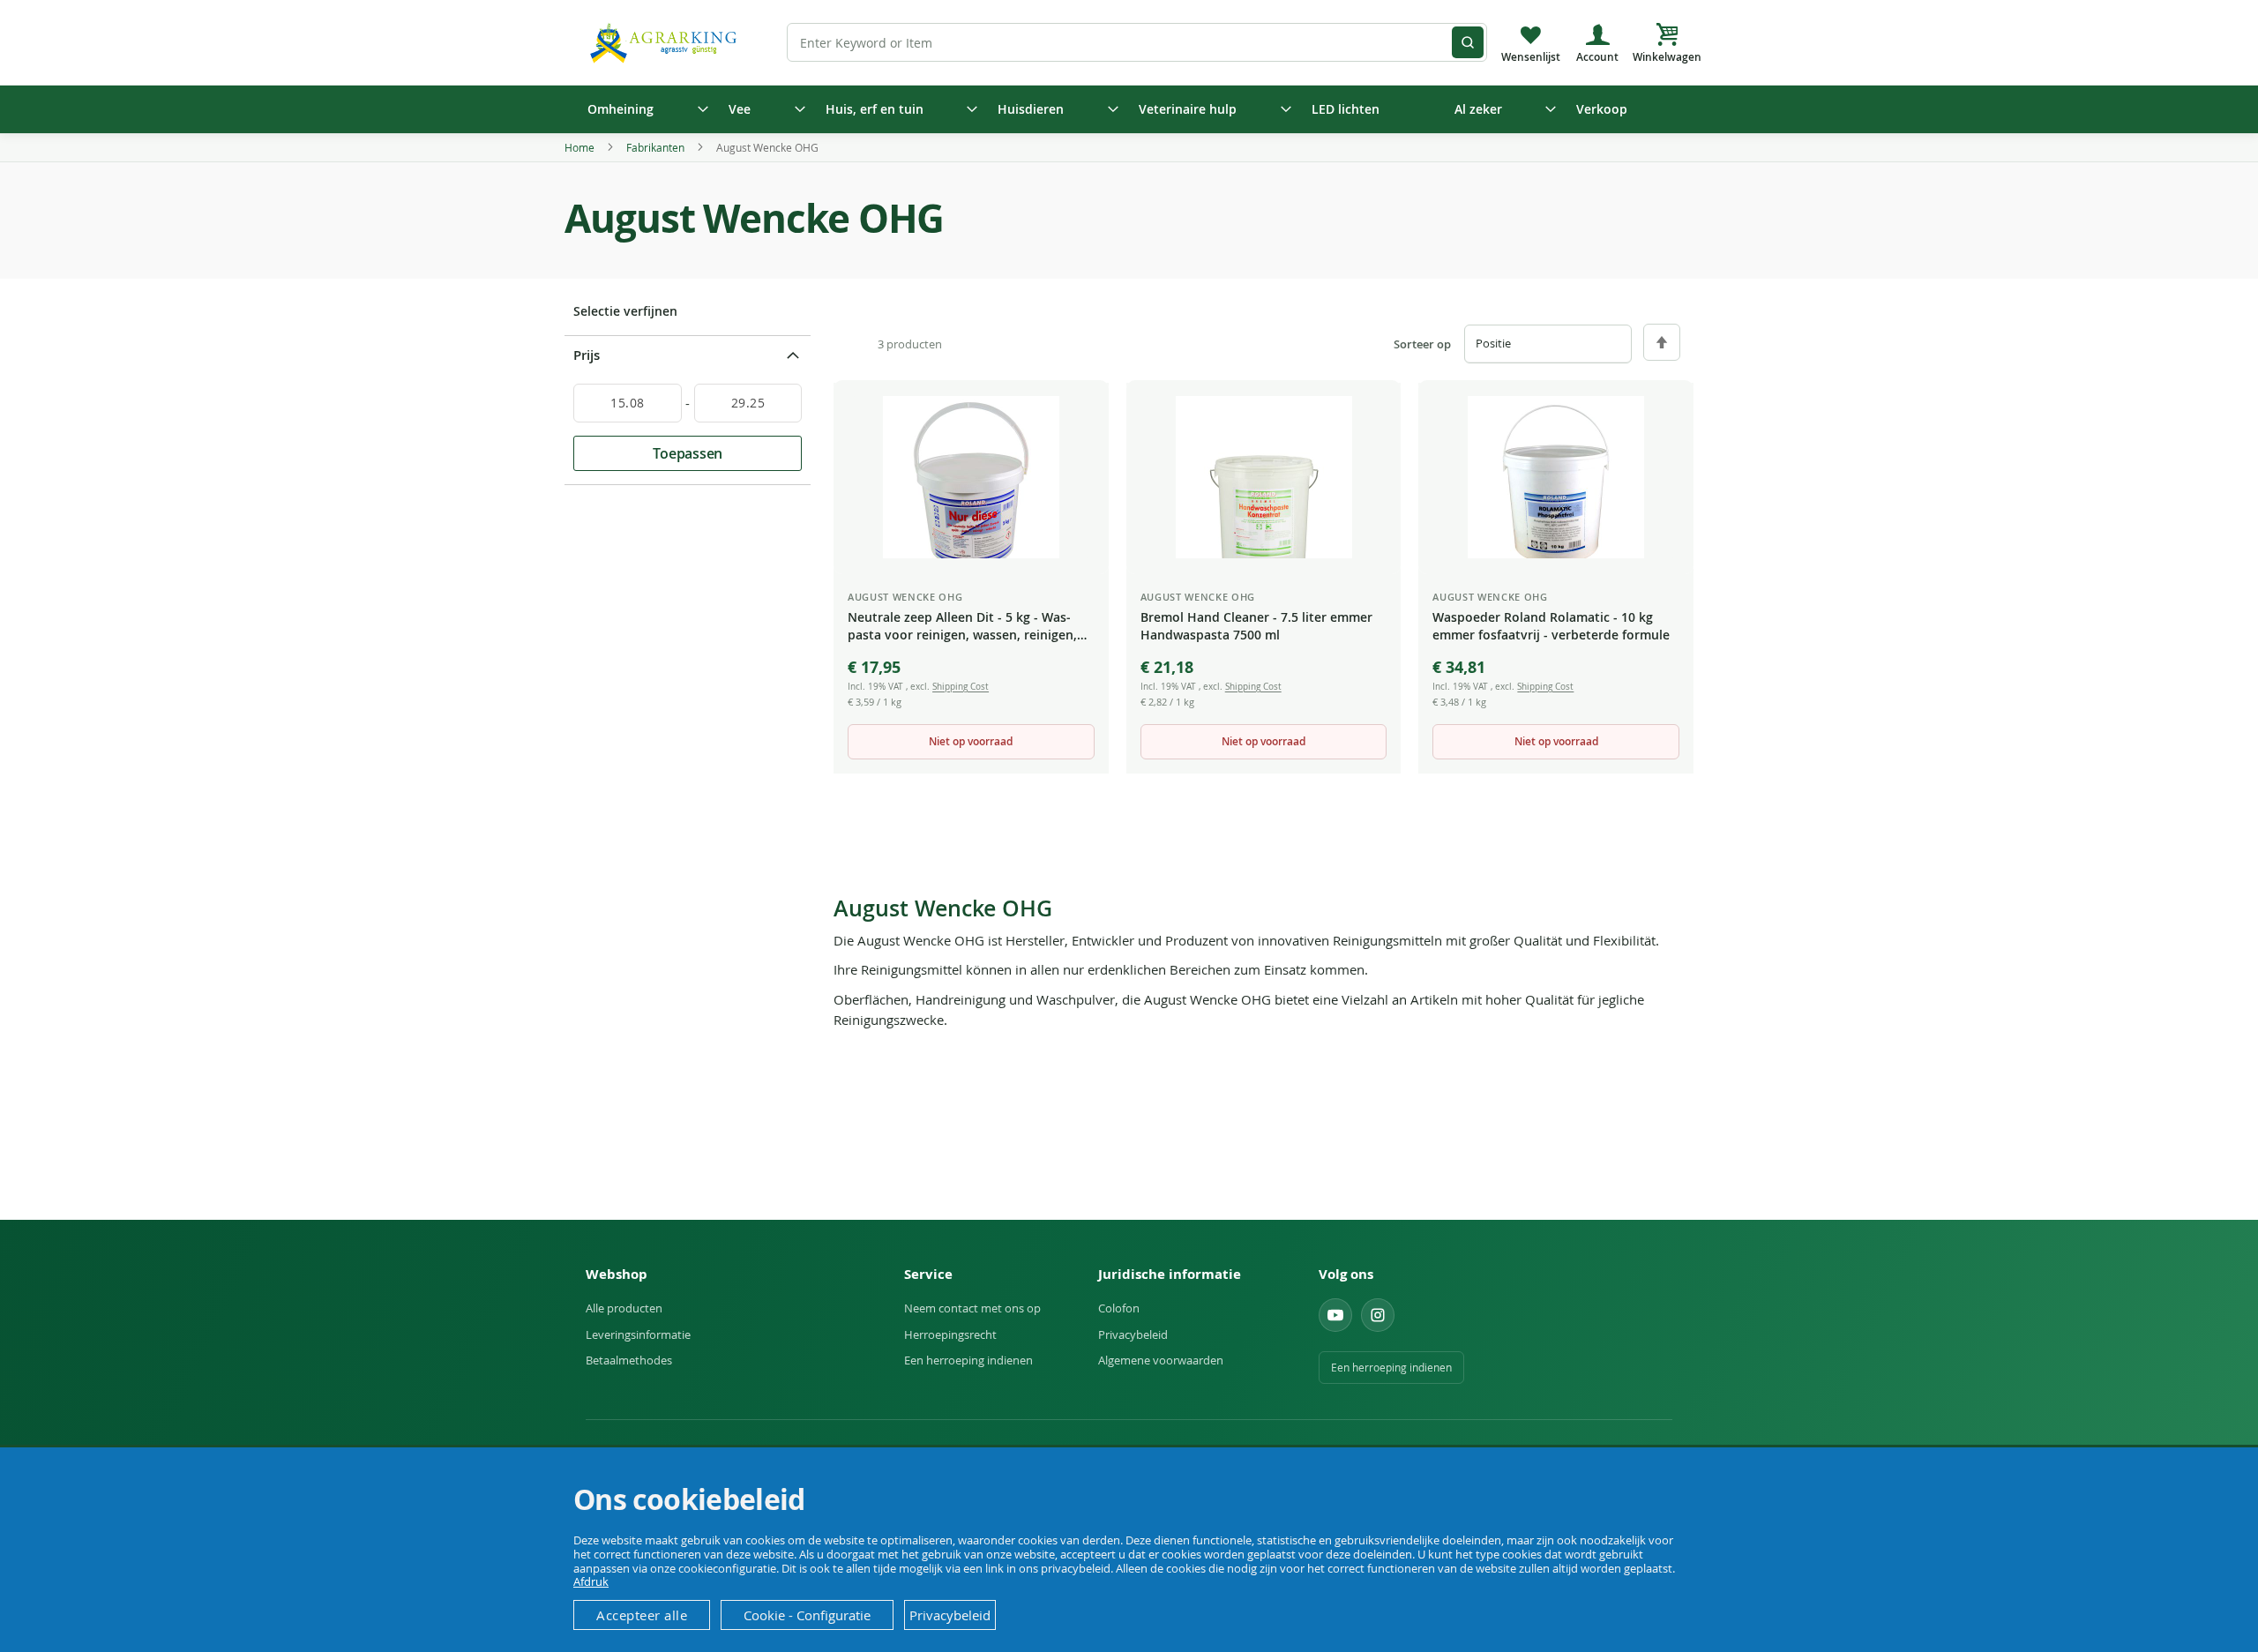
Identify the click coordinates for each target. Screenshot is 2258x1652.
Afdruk (591, 1581)
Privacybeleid (1133, 1334)
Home (581, 147)
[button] (1081, 410)
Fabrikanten (657, 147)
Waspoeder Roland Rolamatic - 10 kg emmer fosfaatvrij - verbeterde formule (1551, 626)
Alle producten (624, 1308)
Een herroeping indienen (968, 1360)
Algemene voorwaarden (1161, 1360)
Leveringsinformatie (638, 1334)
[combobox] (1137, 42)
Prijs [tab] (587, 355)
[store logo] (666, 42)
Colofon (1119, 1308)
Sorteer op (1422, 344)
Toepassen (688, 453)
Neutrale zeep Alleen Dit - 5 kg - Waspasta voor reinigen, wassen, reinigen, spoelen (962, 627)
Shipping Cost (961, 687)
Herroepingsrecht (950, 1334)
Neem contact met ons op (972, 1308)
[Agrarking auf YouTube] (1335, 1315)
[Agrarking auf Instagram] (1378, 1315)
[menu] (1129, 109)
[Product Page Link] (971, 477)
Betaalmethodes (629, 1360)
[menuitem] (642, 109)
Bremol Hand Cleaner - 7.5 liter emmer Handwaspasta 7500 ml (1256, 626)
